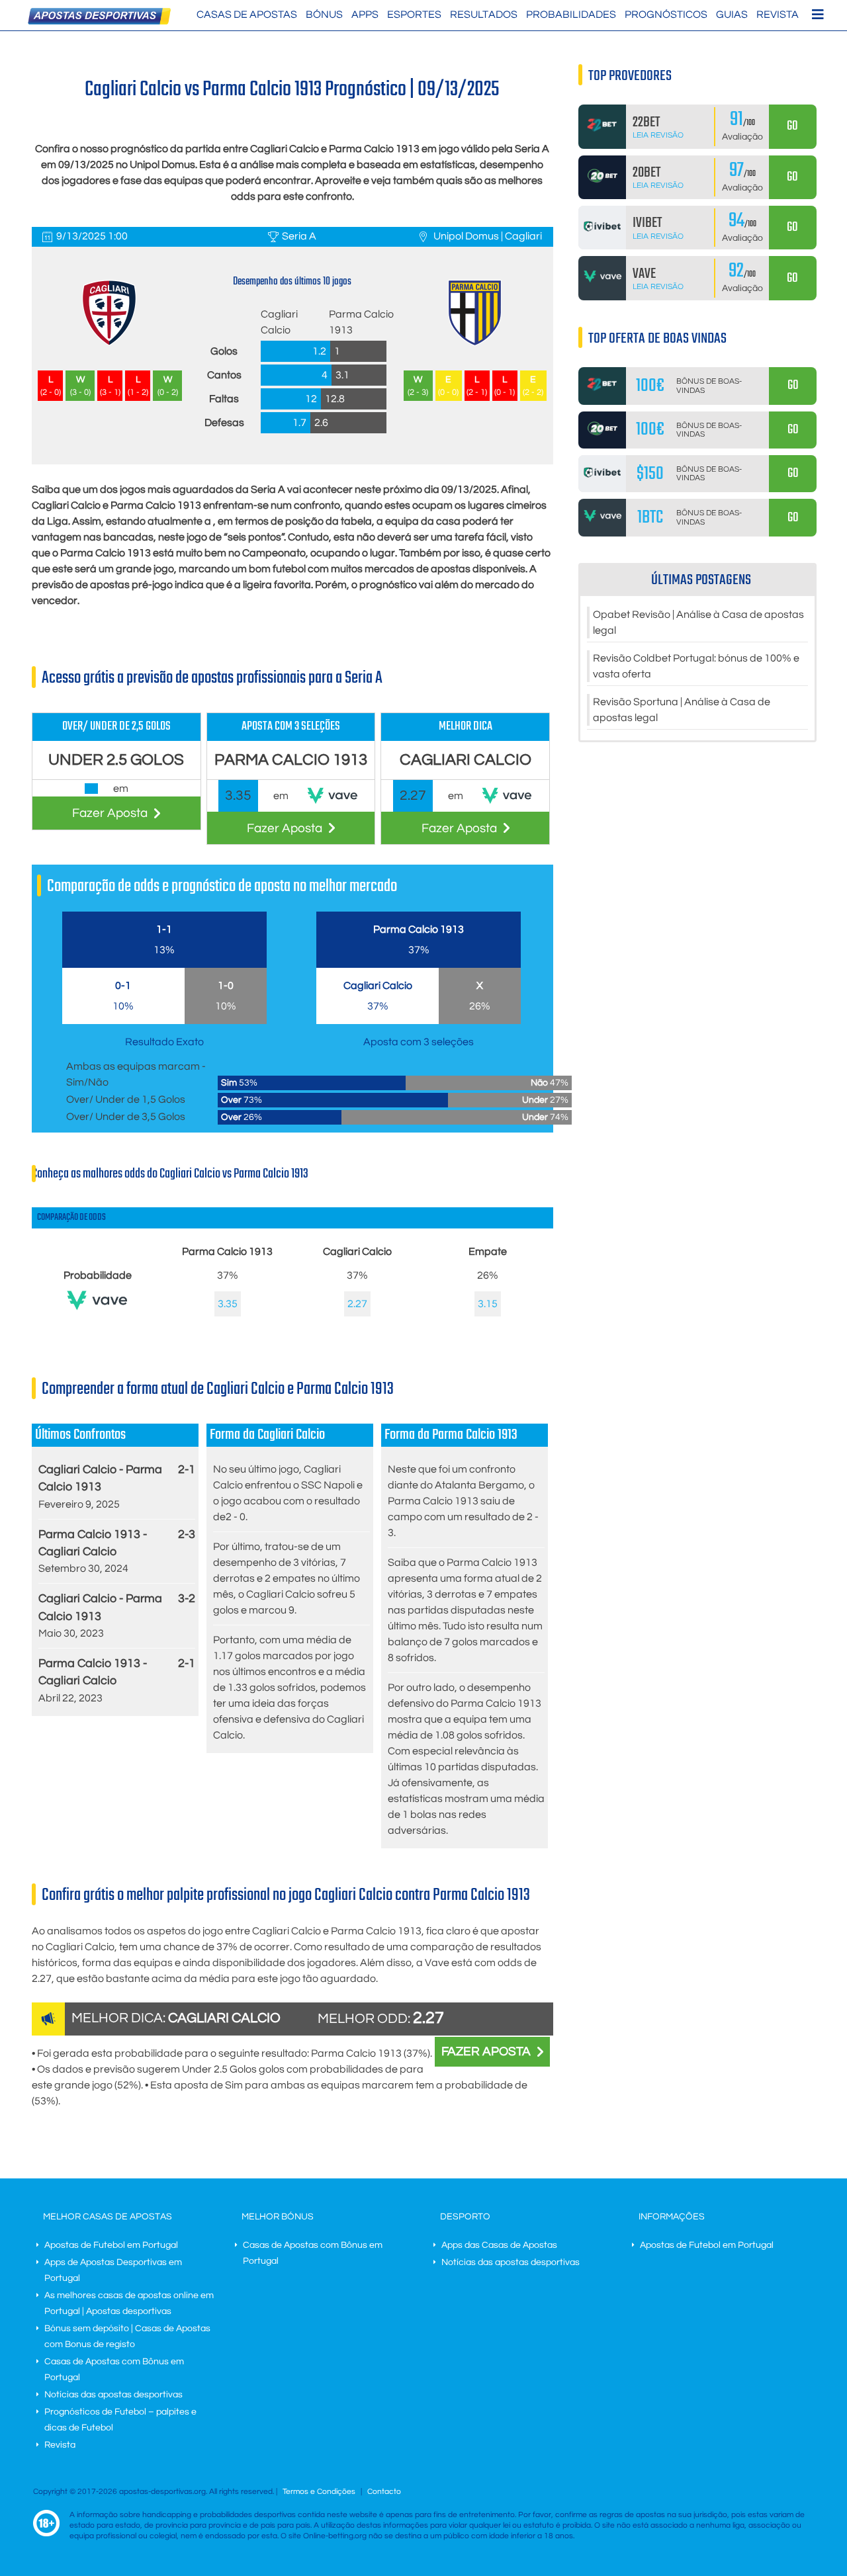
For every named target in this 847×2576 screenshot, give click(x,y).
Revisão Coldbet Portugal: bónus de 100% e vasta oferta (696, 666)
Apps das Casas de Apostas (499, 2245)
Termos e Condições (319, 2492)
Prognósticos (666, 15)
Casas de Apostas (247, 15)
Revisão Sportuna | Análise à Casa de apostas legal (682, 710)
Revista (778, 15)
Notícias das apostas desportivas (113, 2395)
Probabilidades (571, 15)
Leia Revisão (658, 135)
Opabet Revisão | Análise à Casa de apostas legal (698, 623)
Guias (732, 15)
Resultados (484, 15)
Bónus (324, 15)
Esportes (414, 15)
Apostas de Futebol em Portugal (111, 2245)
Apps (365, 15)
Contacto (384, 2492)
